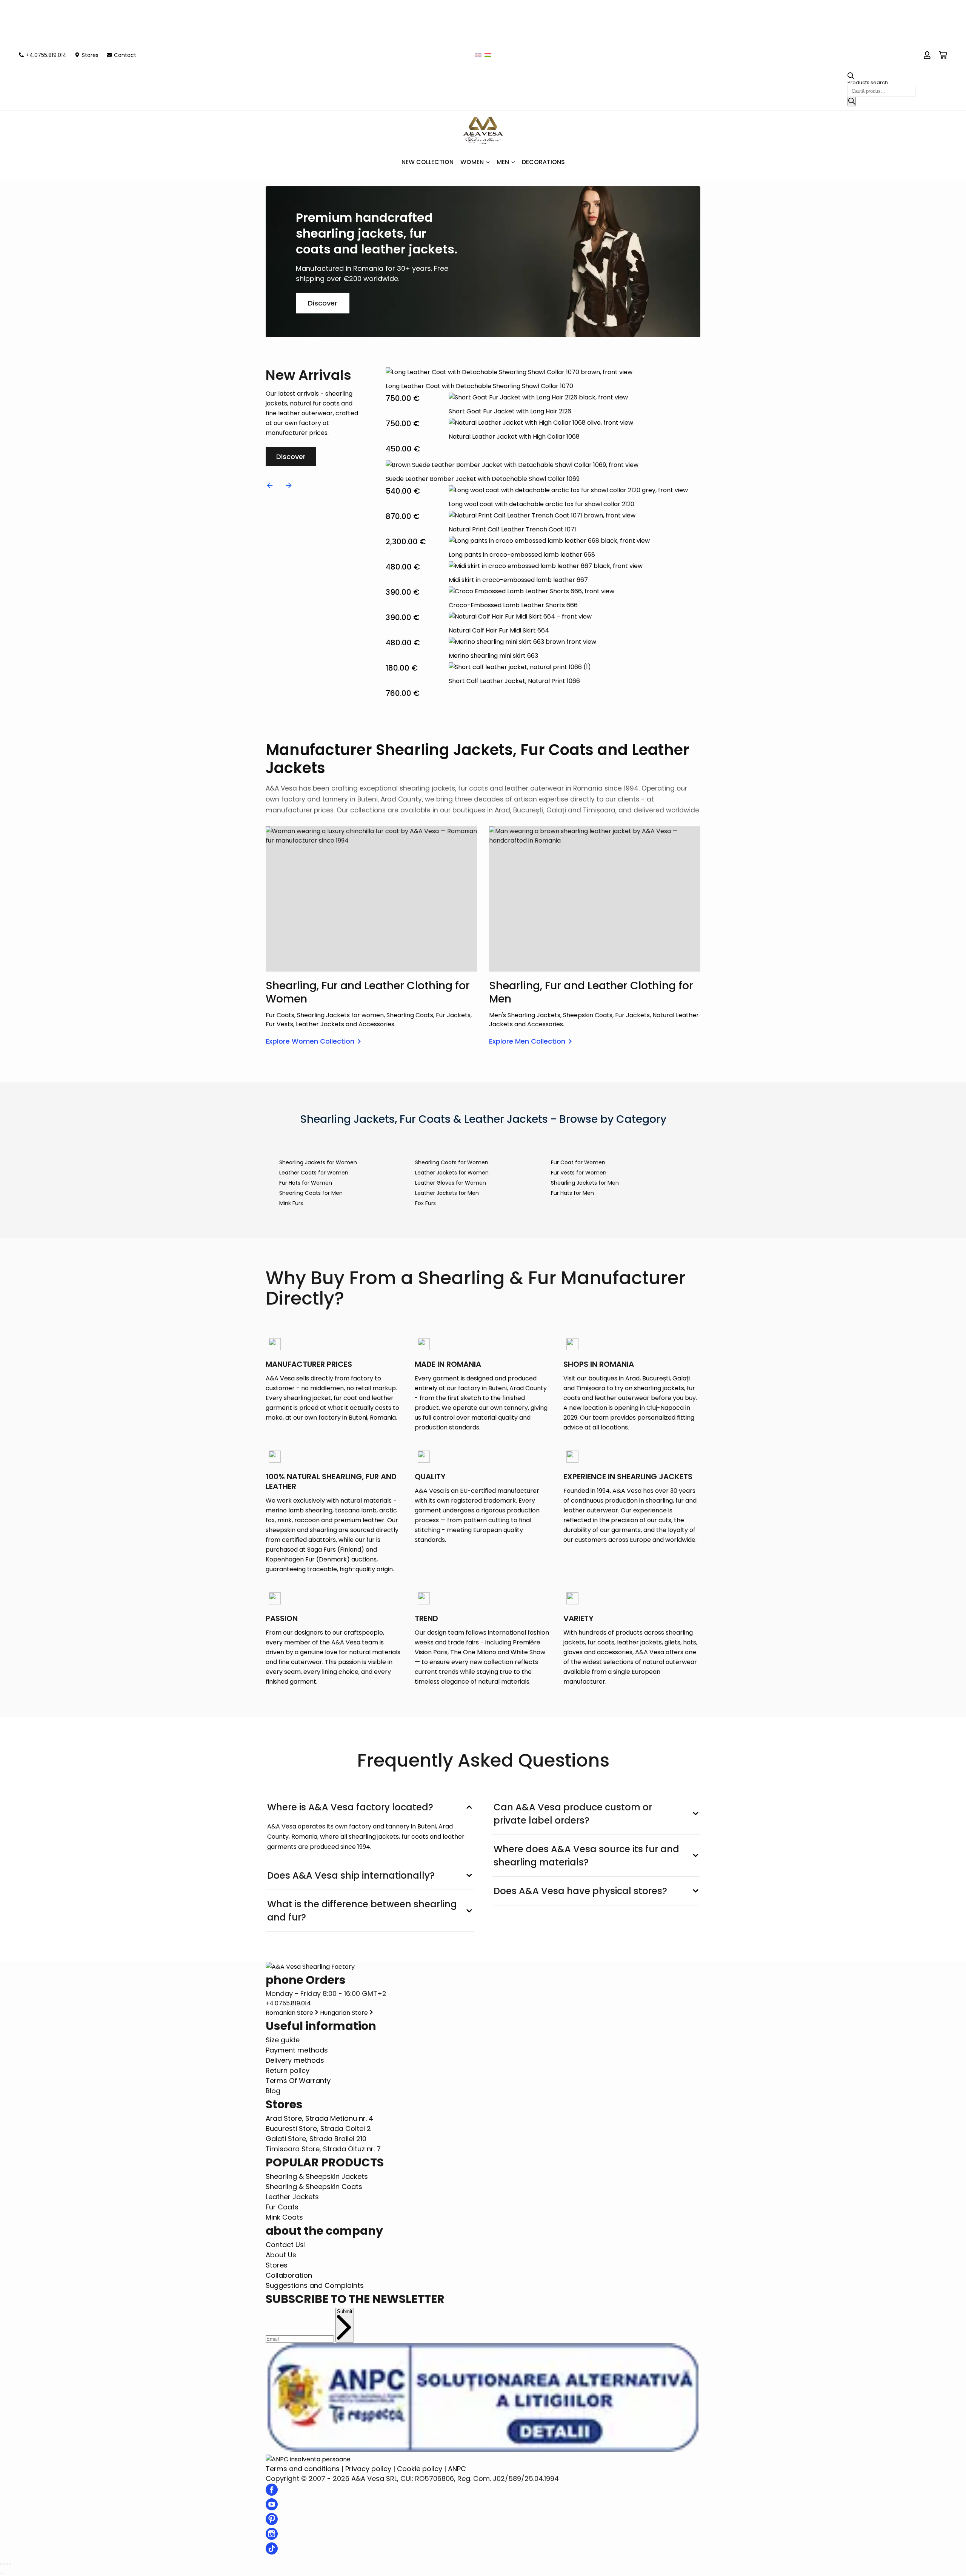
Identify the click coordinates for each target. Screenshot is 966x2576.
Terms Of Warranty (298, 2081)
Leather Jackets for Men (447, 1193)
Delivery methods (295, 2060)
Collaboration (289, 2275)
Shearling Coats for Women (452, 1162)
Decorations (543, 162)
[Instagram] (272, 2537)
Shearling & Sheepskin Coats (314, 2187)
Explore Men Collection (527, 1041)
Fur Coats (282, 2207)
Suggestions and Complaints (315, 2285)
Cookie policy (420, 2469)
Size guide (283, 2040)
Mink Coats (284, 2217)
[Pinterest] (272, 2523)
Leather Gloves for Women (451, 1183)
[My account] (927, 55)
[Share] (4, 2564)
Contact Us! (286, 2245)
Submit (345, 2311)
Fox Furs (425, 1203)
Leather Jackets (292, 2197)
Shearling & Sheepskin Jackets (317, 2176)
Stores (277, 2265)
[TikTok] (272, 2552)
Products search (868, 82)
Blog (273, 2091)
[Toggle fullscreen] (7, 2564)
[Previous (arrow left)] (1, 2573)
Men (503, 162)
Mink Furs (291, 1203)
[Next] (289, 485)
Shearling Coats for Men (311, 1193)
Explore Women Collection (310, 1041)
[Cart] (943, 55)
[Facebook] (272, 2493)
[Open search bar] (851, 78)
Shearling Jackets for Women (318, 1162)
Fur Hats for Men (572, 1193)
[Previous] (270, 485)
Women (472, 162)
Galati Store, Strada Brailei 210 (316, 2139)
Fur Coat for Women (578, 1162)
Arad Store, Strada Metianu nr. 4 (319, 2118)
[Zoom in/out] (10, 2564)
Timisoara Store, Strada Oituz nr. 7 (323, 2149)
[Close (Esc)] (1, 2564)
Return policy (288, 2070)
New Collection (428, 162)
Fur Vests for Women (579, 1173)
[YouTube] (272, 2508)
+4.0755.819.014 (288, 2003)
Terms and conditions (303, 2469)
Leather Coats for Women (314, 1173)
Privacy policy (368, 2469)
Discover (323, 303)
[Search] (852, 102)
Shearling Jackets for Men (585, 1183)
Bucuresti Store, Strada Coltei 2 (318, 2129)
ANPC (457, 2469)
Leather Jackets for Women (452, 1173)
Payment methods (297, 2050)
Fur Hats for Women (306, 1183)
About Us (281, 2255)
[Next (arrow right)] (4, 2573)
